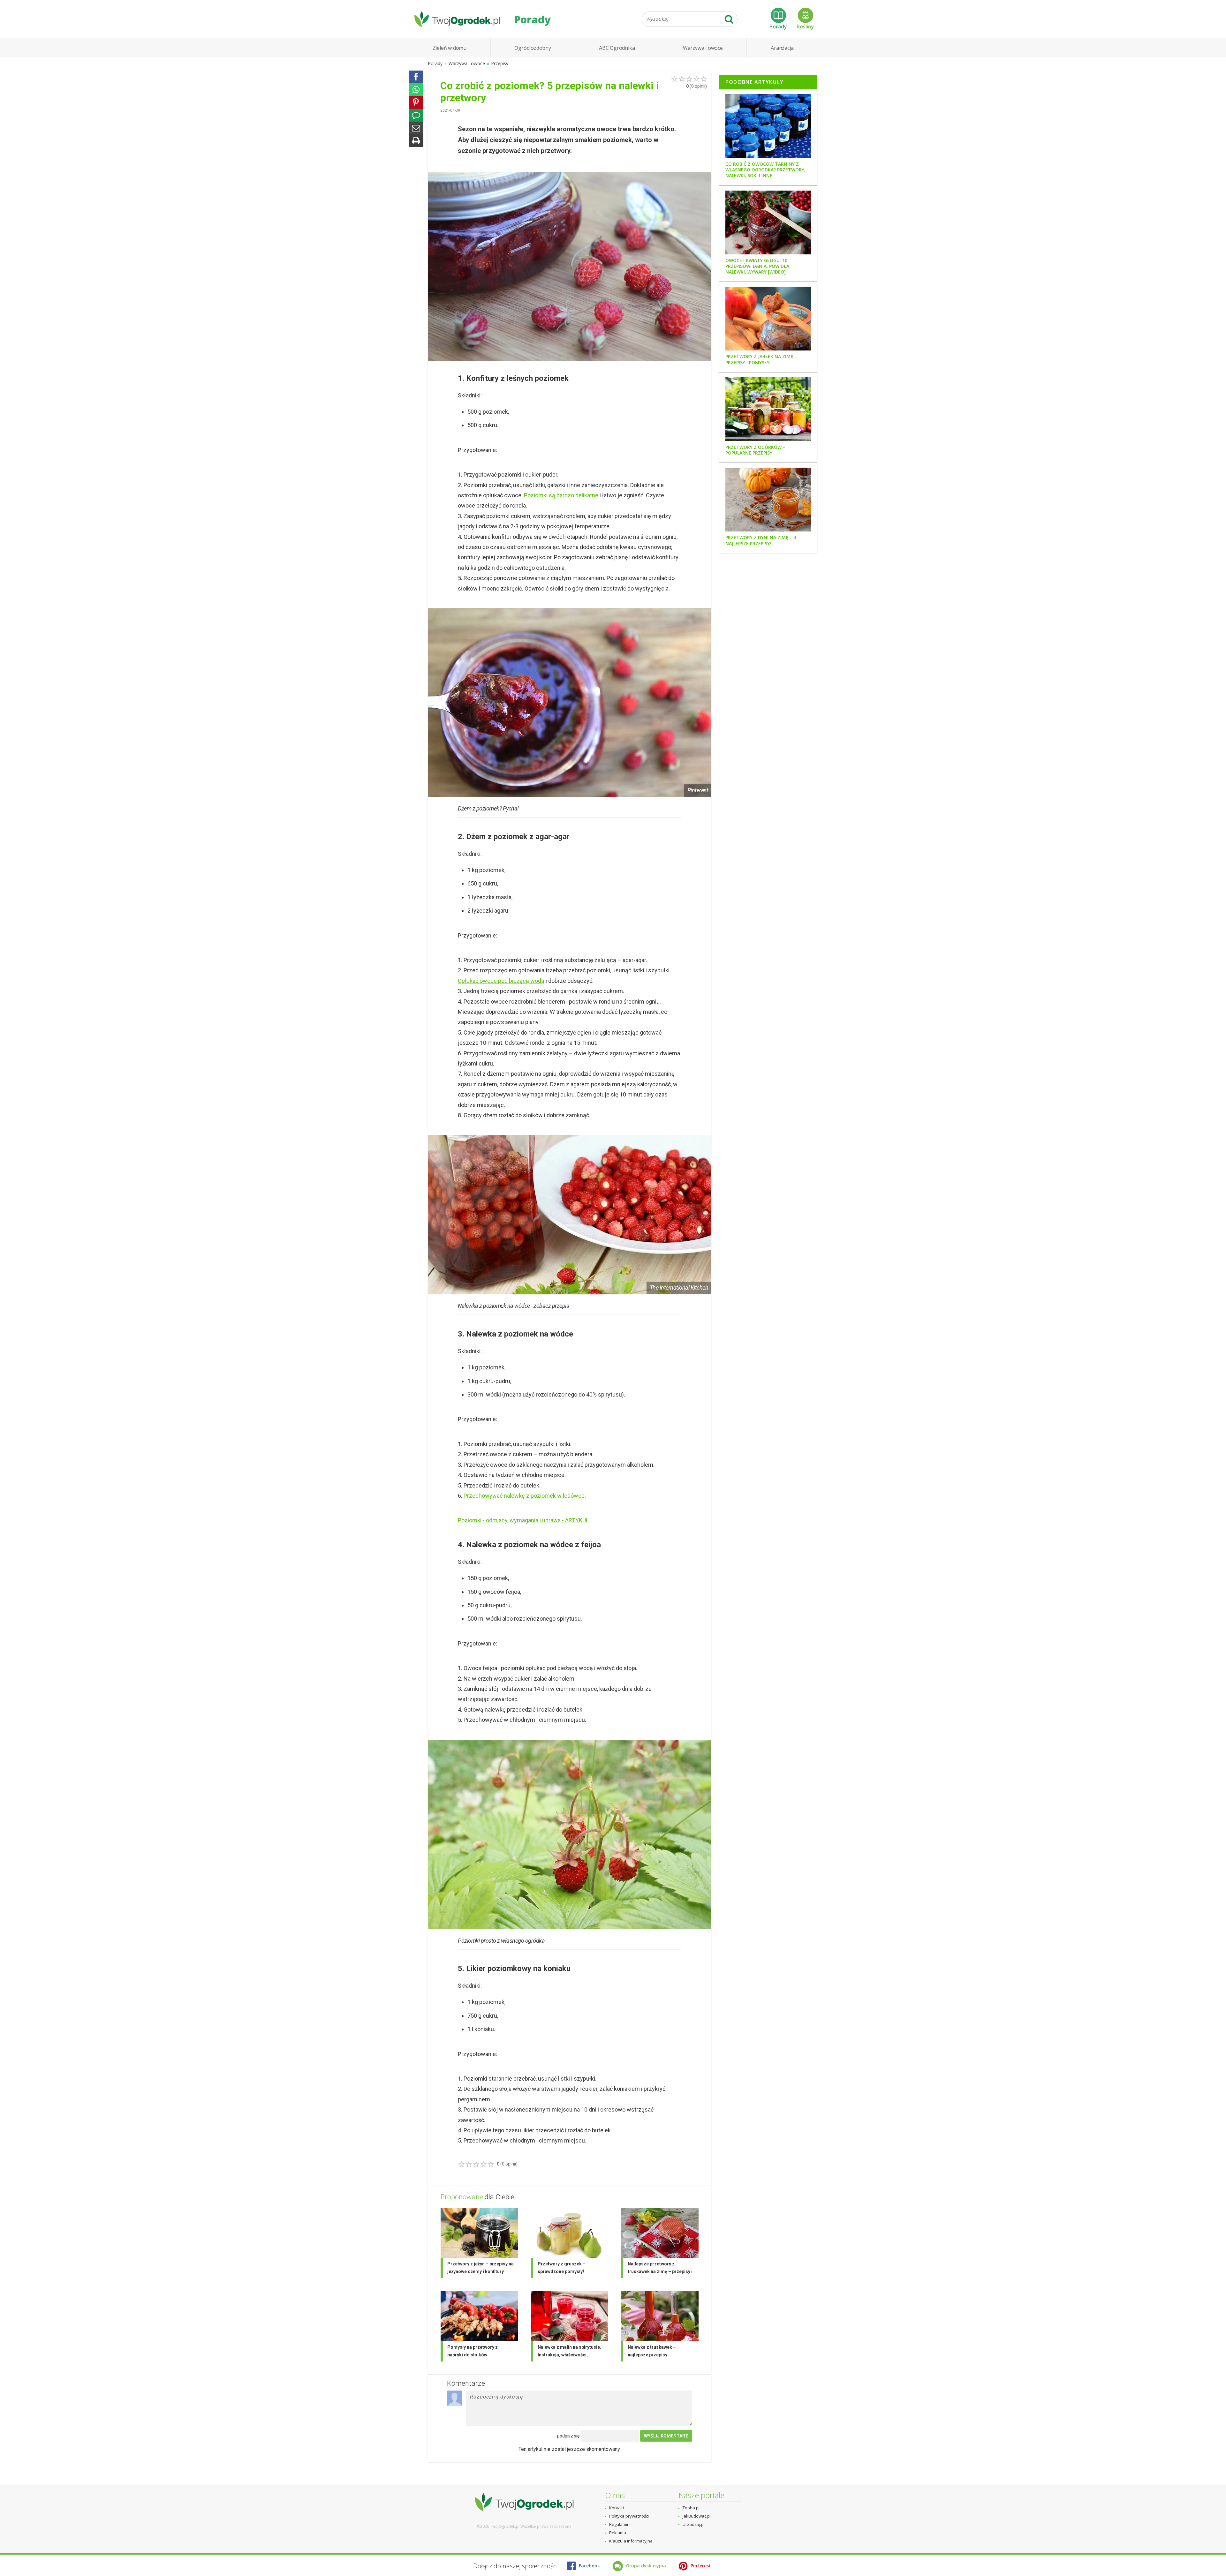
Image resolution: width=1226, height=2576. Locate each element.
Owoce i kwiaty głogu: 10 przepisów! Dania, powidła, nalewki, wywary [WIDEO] (758, 266)
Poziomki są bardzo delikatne (561, 495)
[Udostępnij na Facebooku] (416, 77)
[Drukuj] (416, 141)
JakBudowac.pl (697, 2516)
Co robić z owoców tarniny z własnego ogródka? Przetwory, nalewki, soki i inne (765, 170)
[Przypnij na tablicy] (416, 102)
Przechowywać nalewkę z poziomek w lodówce (524, 1496)
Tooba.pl (691, 2508)
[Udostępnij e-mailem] (416, 128)
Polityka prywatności (629, 2516)
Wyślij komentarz (666, 2436)
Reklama (618, 2533)
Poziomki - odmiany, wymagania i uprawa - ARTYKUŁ (523, 1520)
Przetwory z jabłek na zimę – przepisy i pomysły (761, 359)
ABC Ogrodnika (617, 48)
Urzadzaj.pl (694, 2524)
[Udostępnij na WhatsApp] (416, 90)
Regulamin (619, 2524)
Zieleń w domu (450, 48)
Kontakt (617, 2508)
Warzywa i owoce (703, 48)
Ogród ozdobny (533, 48)
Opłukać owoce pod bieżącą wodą (501, 981)
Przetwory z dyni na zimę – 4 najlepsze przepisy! (761, 540)
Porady (778, 26)
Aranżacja (782, 48)
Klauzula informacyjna (631, 2541)
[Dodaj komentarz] (416, 115)
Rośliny (805, 26)
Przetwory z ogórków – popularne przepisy (755, 450)
